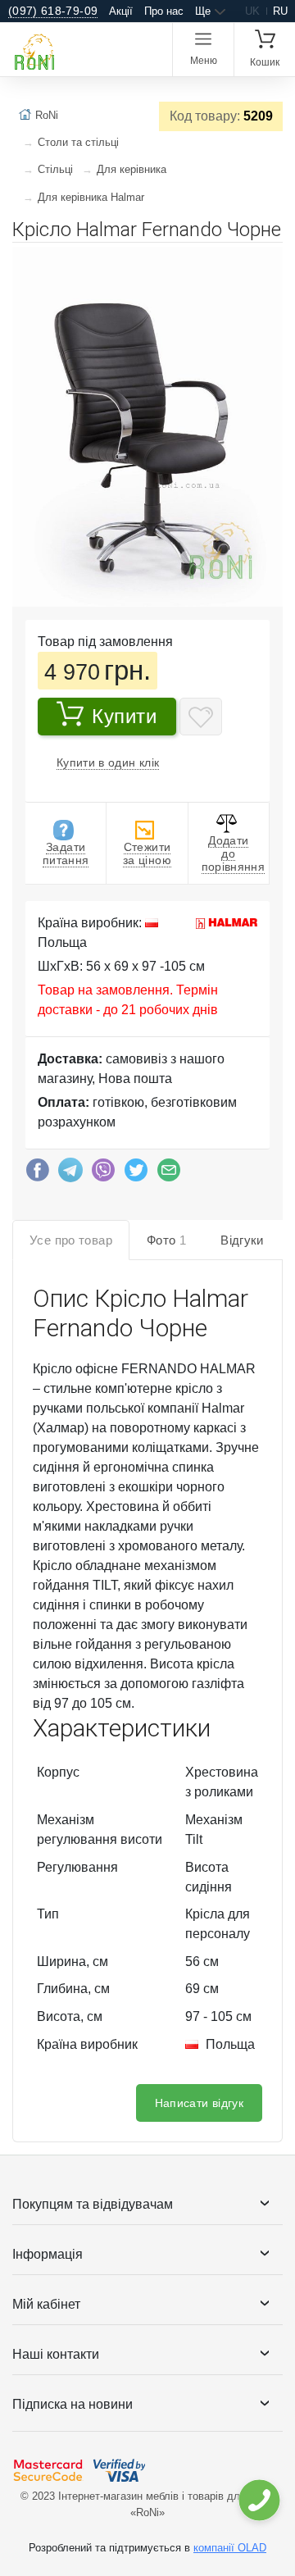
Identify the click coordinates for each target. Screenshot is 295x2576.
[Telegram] (70, 1174)
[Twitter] (136, 1174)
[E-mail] (169, 1174)
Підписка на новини (73, 2404)
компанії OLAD (230, 2548)
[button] (268, 262)
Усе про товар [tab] (71, 1240)
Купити (125, 716)
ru (280, 11)
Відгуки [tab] (242, 1240)
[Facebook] (38, 1174)
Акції (121, 11)
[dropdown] (259, 2500)
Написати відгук (199, 2103)
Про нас (164, 11)
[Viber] (103, 1174)
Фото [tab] (166, 1240)
